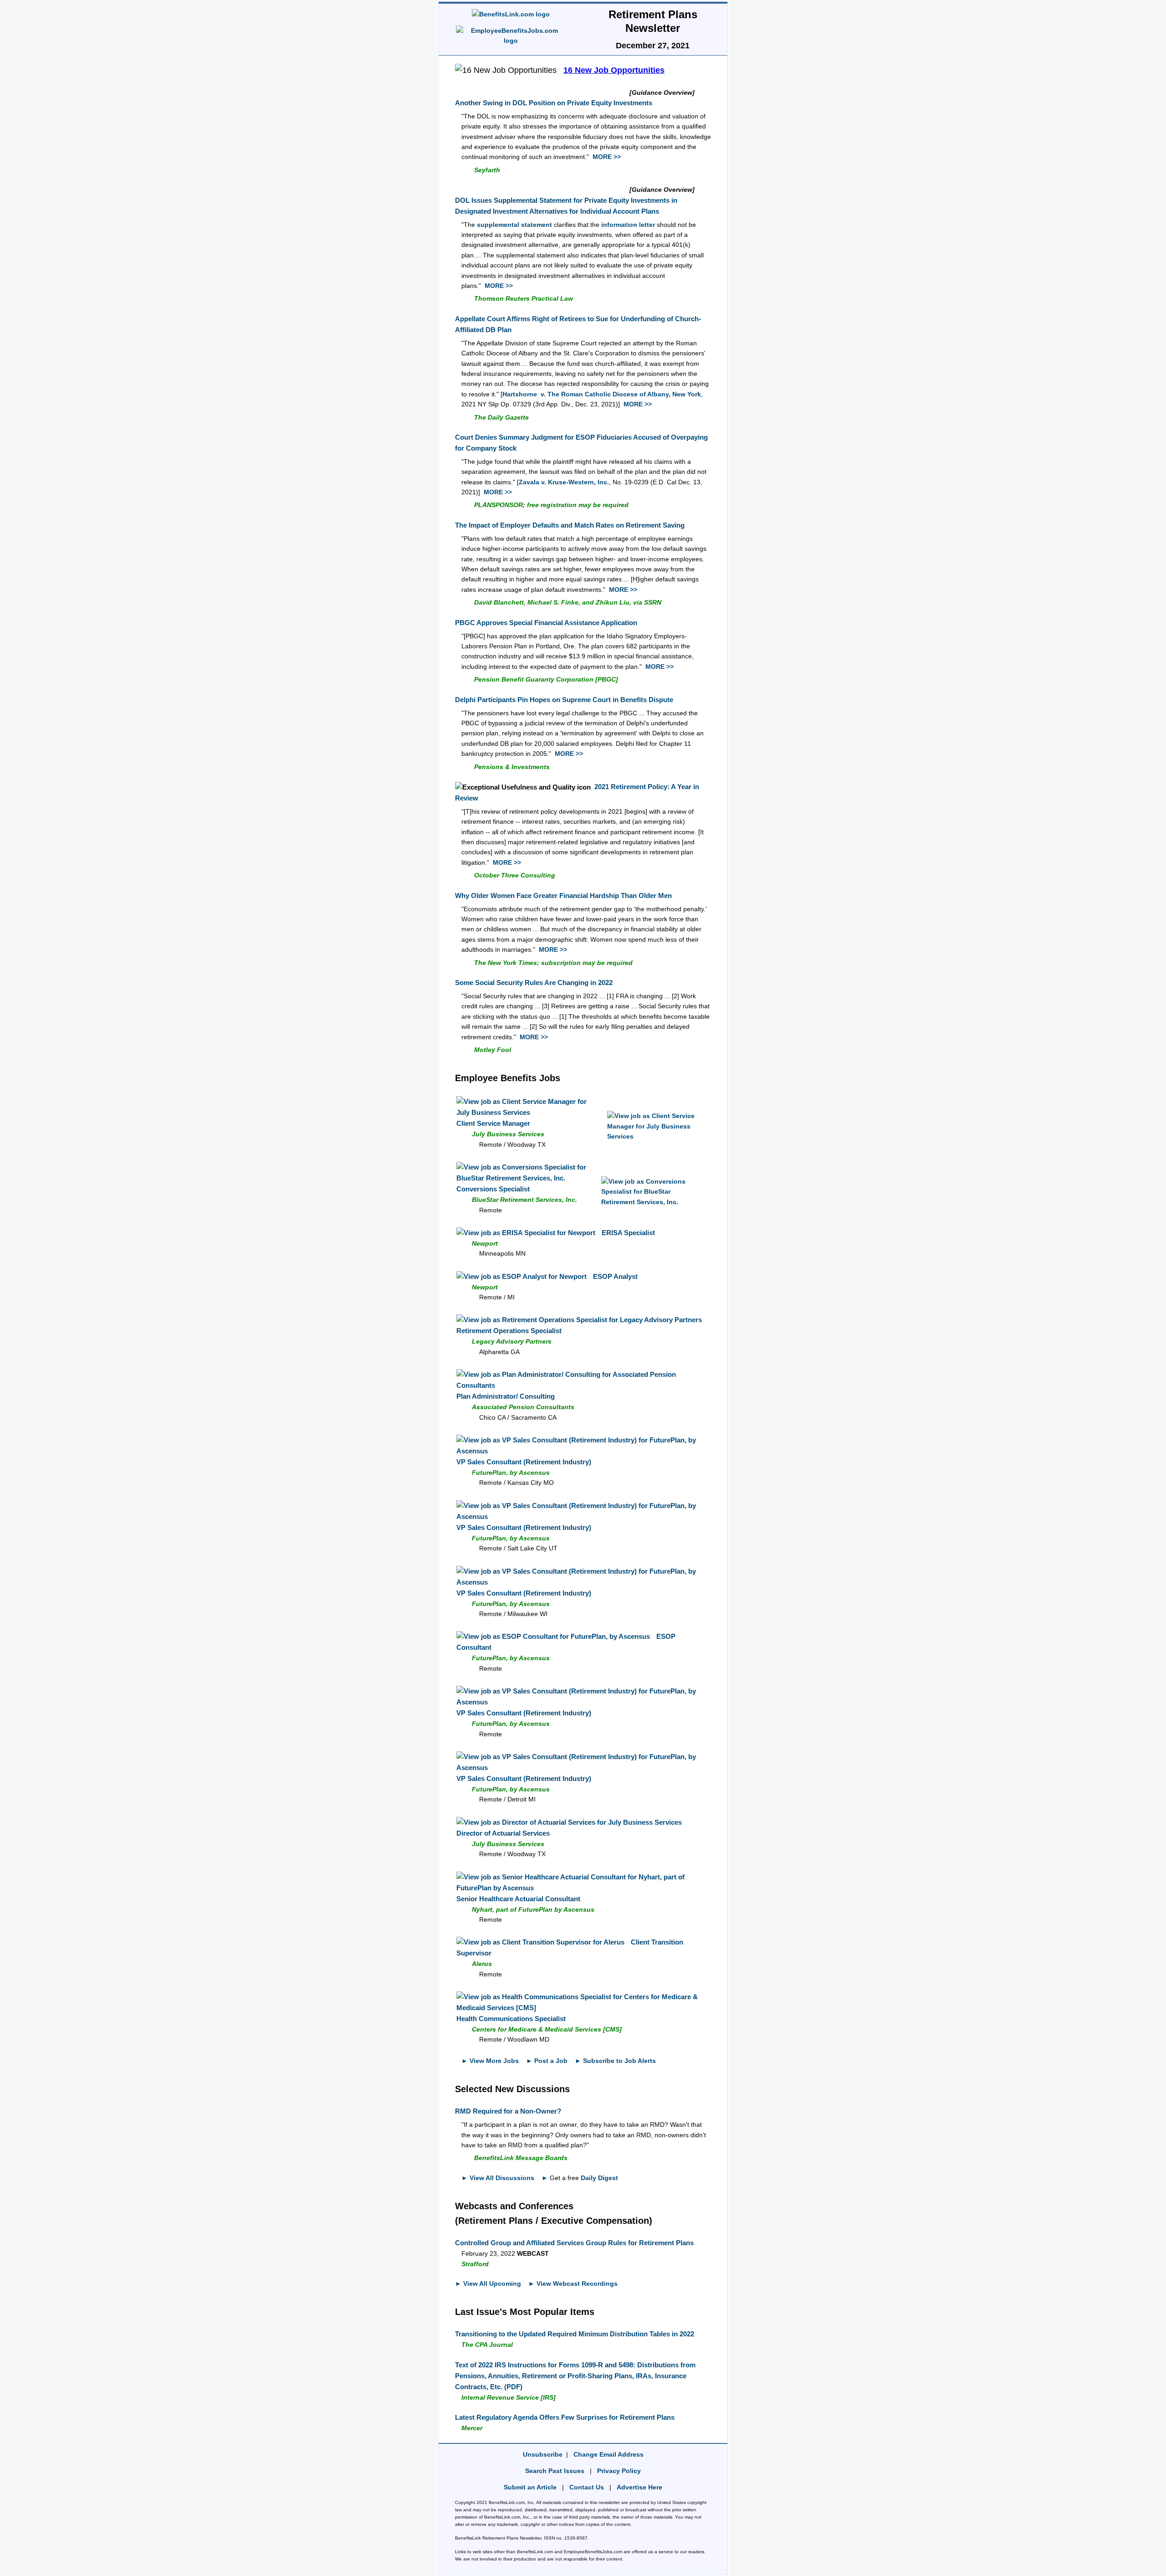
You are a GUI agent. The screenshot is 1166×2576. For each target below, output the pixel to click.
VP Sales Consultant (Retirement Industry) (524, 1462)
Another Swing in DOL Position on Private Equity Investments (554, 103)
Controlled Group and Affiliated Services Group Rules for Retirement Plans (574, 2243)
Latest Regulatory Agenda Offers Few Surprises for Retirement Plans (565, 2417)
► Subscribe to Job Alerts (615, 2061)
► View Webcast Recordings (573, 2284)
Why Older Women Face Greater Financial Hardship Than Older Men (563, 895)
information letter (628, 225)
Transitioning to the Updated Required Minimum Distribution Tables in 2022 (575, 2334)
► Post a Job (547, 2061)
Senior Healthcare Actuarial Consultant (518, 1899)
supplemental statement (514, 225)
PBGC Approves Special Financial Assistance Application (546, 623)
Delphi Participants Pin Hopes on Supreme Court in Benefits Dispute (564, 700)
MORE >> (607, 157)
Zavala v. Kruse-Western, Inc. (564, 482)
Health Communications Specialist (511, 2019)
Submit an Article (530, 2487)
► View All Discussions (498, 2178)
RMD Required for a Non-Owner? (508, 2111)
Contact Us (587, 2487)
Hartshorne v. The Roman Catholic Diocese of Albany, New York (602, 394)
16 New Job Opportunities (614, 70)
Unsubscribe (543, 2454)
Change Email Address (609, 2454)
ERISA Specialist (628, 1233)
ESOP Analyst (615, 1276)
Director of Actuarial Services (503, 1833)
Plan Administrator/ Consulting (506, 1396)
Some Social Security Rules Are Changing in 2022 (534, 983)
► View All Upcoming (488, 2284)
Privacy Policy (619, 2471)
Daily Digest (599, 2178)
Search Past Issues (555, 2471)
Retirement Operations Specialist (509, 1331)
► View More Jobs (490, 2061)
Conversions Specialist (493, 1189)
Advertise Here (639, 2487)
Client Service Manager (493, 1123)
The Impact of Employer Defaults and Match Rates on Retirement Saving (570, 525)
